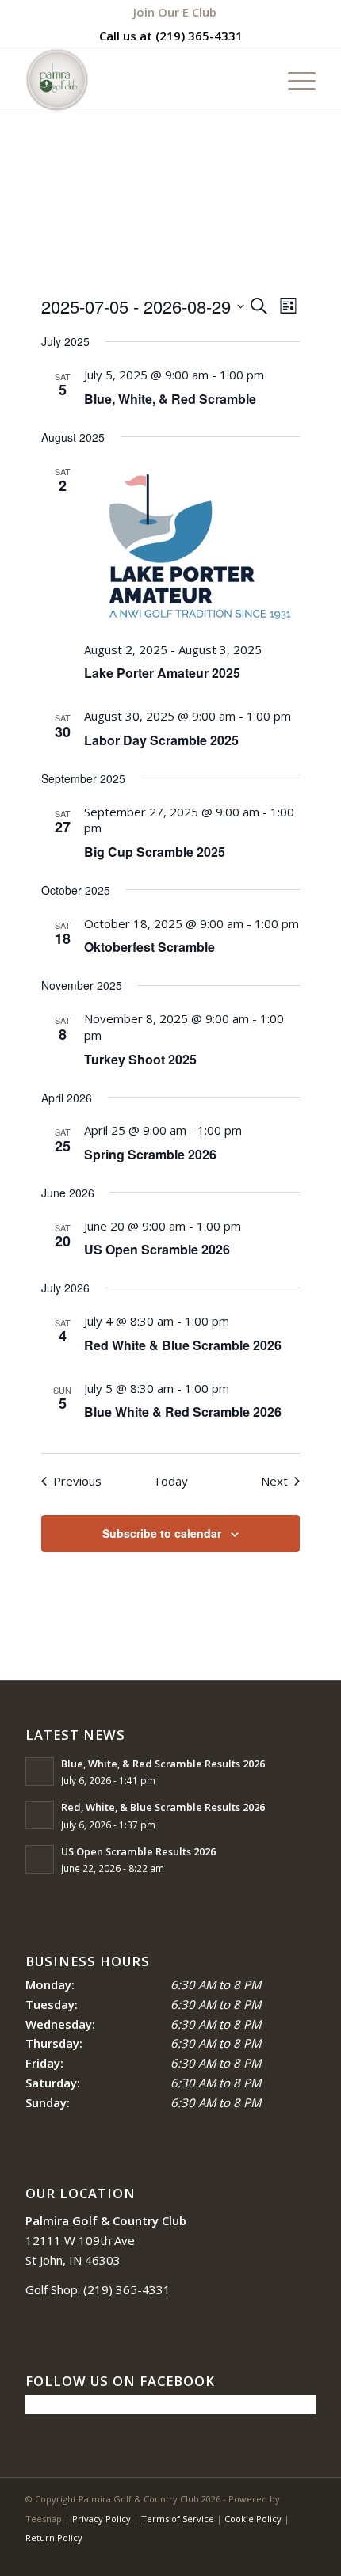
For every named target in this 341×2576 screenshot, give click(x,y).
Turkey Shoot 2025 (140, 1059)
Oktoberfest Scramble (149, 947)
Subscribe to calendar (162, 1533)
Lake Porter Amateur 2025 (162, 673)
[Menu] (294, 80)
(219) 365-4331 (199, 36)
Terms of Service (178, 2519)
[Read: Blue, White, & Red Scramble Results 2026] (40, 1771)
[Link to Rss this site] (280, 2556)
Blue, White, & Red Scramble (170, 399)
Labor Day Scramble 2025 (161, 740)
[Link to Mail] (304, 2556)
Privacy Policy (102, 2519)
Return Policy (54, 2538)
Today (170, 1481)
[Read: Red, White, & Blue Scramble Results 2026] (40, 1815)
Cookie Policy (253, 2519)
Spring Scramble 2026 (150, 1154)
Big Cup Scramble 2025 (155, 852)
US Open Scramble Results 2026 (138, 1851)
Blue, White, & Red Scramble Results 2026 (163, 1764)
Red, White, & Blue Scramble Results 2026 (163, 1807)
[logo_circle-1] (141, 80)
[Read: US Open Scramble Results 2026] (40, 1859)
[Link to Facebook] (256, 2556)
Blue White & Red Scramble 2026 (183, 1412)
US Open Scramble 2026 (157, 1249)
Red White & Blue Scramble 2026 (183, 1345)
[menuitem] (175, 12)
